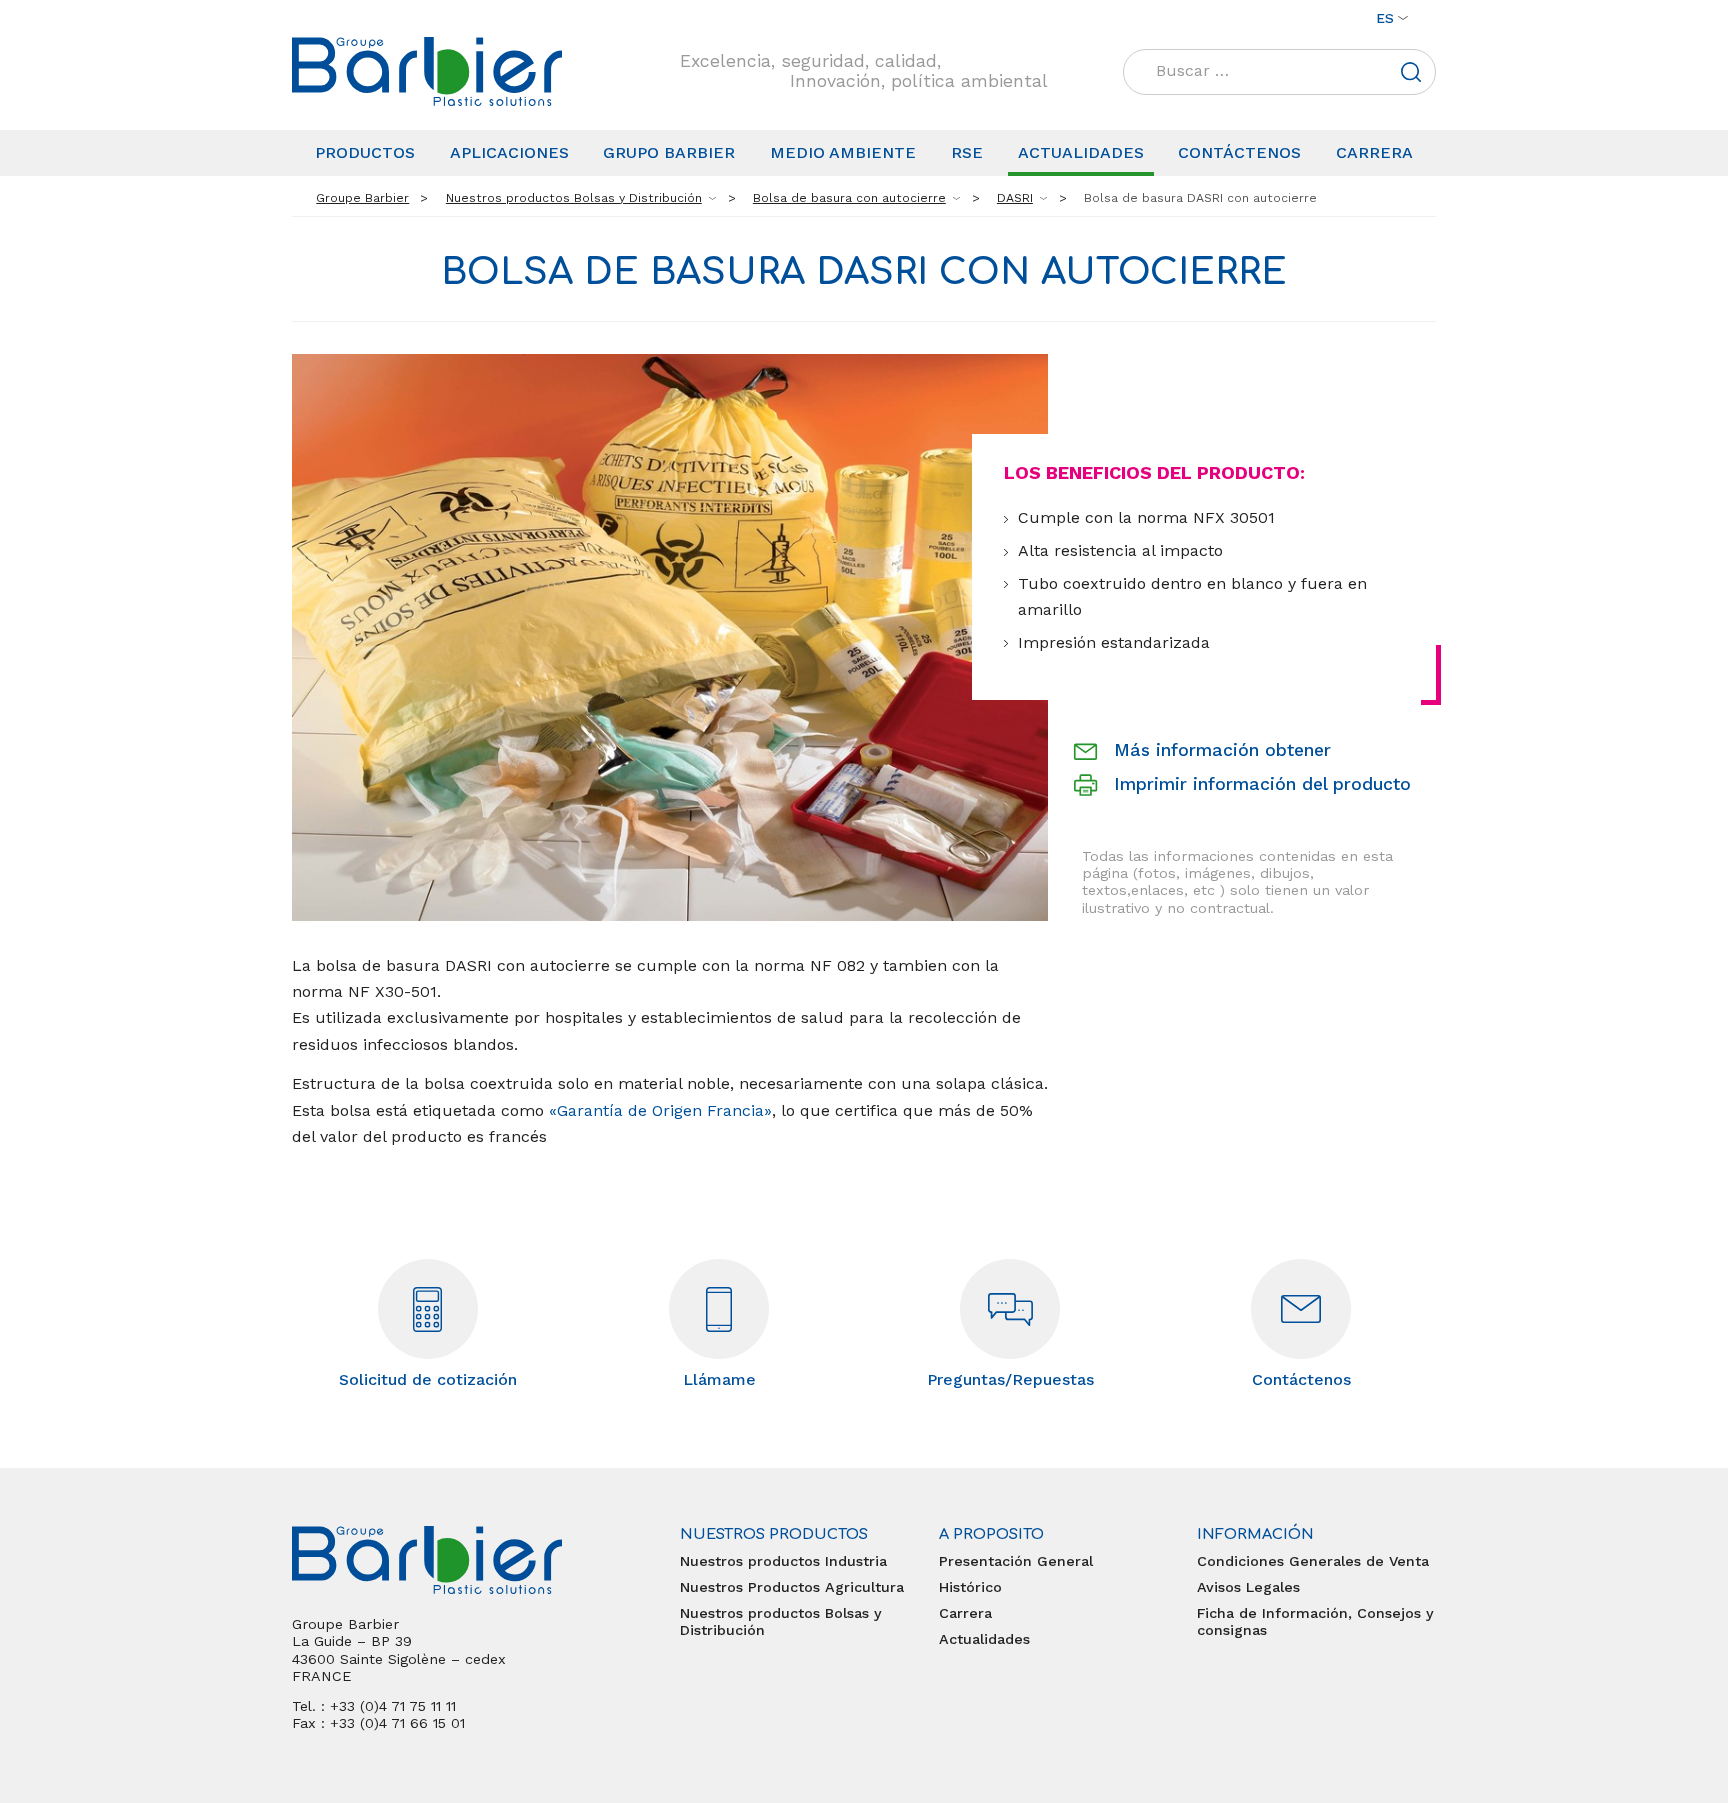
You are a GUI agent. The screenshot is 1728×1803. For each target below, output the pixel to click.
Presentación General (1016, 1561)
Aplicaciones (509, 152)
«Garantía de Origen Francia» (660, 1110)
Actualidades (1081, 152)
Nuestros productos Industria (783, 1561)
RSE (967, 152)
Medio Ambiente (843, 152)
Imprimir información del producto (1262, 784)
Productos (365, 152)
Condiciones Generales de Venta (1313, 1561)
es (1385, 18)
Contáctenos (1239, 152)
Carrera (1374, 152)
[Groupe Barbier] (427, 71)
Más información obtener (1222, 750)
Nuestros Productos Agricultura (792, 1587)
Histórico (970, 1587)
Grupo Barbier (669, 152)
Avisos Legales (1248, 1587)
